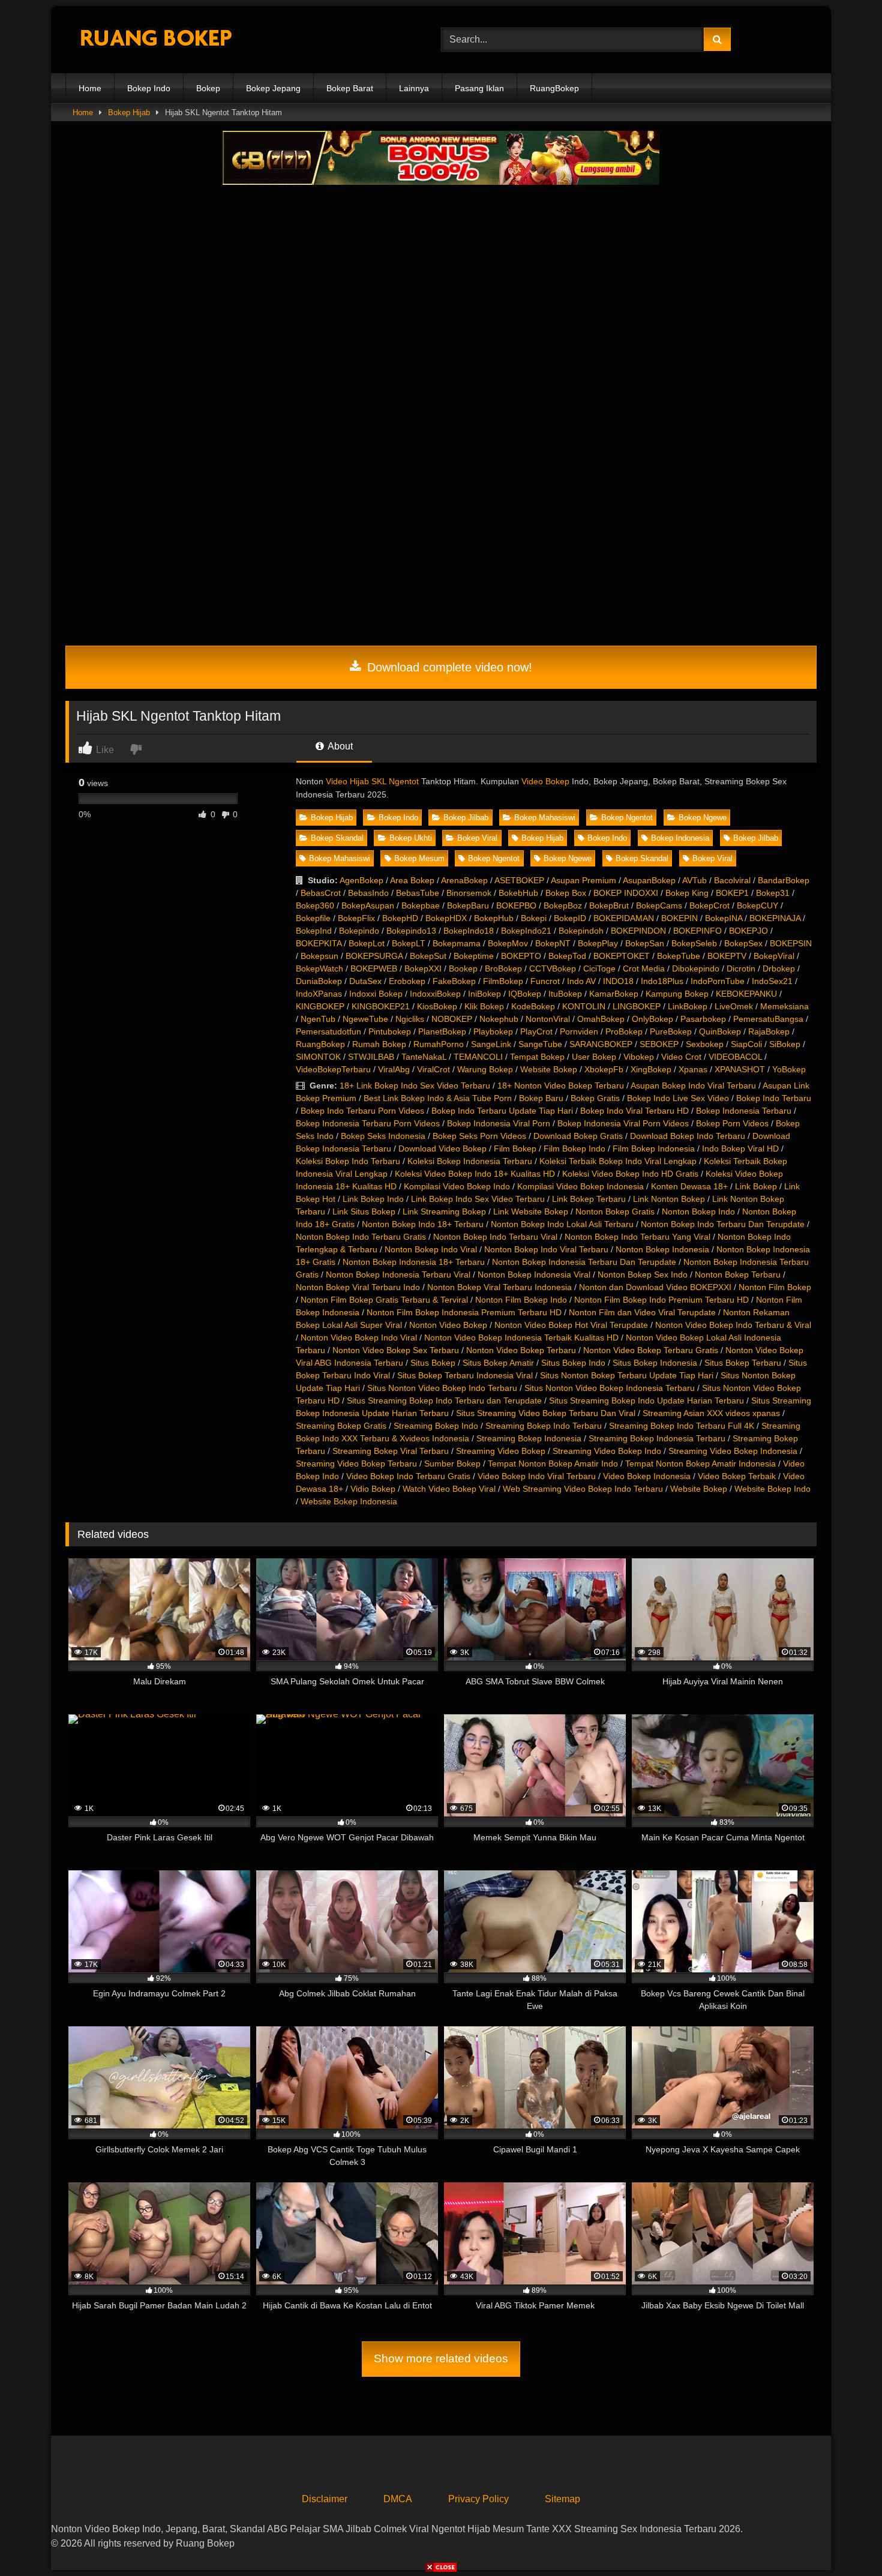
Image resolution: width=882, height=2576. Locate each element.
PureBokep (671, 1031)
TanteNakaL (424, 1057)
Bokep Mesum (419, 858)
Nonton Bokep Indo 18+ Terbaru (423, 1224)
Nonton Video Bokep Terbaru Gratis (651, 1350)
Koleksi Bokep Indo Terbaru (348, 1161)
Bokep (208, 88)
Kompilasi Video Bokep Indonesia (580, 1186)
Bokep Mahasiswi (545, 818)
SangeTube (540, 1044)
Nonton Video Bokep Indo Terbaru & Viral (733, 1325)
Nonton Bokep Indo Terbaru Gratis (361, 1237)
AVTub (694, 880)
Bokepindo (359, 931)
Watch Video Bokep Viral (449, 1489)
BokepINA (724, 918)
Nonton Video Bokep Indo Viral (359, 1338)
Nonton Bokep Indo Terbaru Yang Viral (637, 1237)
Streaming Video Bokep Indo (607, 1451)
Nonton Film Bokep (775, 1287)
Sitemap (562, 2499)
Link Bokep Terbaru (589, 1199)
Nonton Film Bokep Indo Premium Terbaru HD (661, 1300)
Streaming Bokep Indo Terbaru (544, 1426)
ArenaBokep (464, 880)
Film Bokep (515, 1148)
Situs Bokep (433, 1363)
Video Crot (681, 1057)
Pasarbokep (703, 1019)
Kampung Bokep (677, 994)
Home (90, 88)
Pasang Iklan (479, 88)
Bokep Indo (149, 88)
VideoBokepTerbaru (333, 1069)
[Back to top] (845, 2540)
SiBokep (785, 1044)
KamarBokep (614, 994)
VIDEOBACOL (735, 1057)
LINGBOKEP (637, 1006)
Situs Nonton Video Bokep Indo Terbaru (442, 1388)
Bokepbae (421, 905)
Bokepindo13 (411, 931)
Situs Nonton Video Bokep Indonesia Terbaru (610, 1388)
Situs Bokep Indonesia (655, 1363)
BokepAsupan (368, 905)
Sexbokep (705, 1044)
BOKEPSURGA (374, 956)
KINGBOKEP (320, 1006)
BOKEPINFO (697, 931)
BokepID (570, 918)
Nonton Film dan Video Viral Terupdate (642, 1312)
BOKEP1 (732, 893)
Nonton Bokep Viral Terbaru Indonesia (499, 1287)
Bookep (463, 968)
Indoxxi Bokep (376, 994)
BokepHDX (446, 918)
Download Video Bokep (442, 1148)
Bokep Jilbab (466, 818)
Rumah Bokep (379, 1044)
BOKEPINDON (638, 931)
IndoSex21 (772, 981)
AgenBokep (361, 880)
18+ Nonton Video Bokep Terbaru (561, 1085)
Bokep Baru (541, 1098)
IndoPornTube (718, 981)
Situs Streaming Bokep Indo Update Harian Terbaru (646, 1401)
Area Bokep (412, 880)
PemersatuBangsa (768, 1019)
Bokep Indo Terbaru (774, 1098)
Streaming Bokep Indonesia (529, 1438)
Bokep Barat (350, 88)
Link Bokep (756, 1186)
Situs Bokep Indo (573, 1363)
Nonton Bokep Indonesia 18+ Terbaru (414, 1262)
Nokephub (499, 1019)
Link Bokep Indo (373, 1199)
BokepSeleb (694, 943)
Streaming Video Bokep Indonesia (733, 1451)
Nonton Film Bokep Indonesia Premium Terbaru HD (464, 1312)
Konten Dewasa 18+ (689, 1186)
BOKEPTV (727, 956)
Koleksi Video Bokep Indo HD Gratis (630, 1174)
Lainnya (414, 88)
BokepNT (553, 943)
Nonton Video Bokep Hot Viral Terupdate (571, 1325)
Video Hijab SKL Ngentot (372, 781)
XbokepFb (604, 1069)
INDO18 (618, 981)
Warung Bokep (485, 1069)
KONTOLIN (584, 1006)
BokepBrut (609, 905)
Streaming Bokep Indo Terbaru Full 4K (682, 1426)
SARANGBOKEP (601, 1044)
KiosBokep (437, 1006)
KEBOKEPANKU (746, 994)
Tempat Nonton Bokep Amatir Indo (553, 1464)
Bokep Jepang (273, 88)
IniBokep (484, 994)
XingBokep (651, 1069)
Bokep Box (566, 893)
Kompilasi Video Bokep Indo (457, 1186)
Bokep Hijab (129, 113)
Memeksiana (784, 1006)
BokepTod (567, 956)
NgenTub (318, 1019)
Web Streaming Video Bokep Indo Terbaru (583, 1489)
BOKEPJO (748, 931)
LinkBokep (688, 1006)
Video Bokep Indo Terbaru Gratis (408, 1476)
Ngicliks (410, 1019)
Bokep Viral (477, 838)
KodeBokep (533, 1006)
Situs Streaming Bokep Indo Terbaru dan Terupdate (444, 1401)
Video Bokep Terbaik (737, 1476)
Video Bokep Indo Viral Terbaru (537, 1476)
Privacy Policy (478, 2499)
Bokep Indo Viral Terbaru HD (634, 1111)
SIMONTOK (318, 1057)
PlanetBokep (442, 1031)
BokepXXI (423, 968)
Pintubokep (390, 1031)
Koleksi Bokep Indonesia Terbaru (470, 1161)
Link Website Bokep (531, 1211)
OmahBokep (601, 1019)
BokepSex (743, 943)
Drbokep (779, 968)
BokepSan (645, 943)
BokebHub (518, 893)
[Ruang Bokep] (155, 40)
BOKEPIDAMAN (624, 918)
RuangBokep (554, 88)
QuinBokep (720, 1031)
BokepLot (367, 943)
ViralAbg (394, 1069)
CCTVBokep (553, 968)
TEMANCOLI (478, 1057)
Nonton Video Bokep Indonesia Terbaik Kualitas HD (521, 1338)
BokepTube (679, 956)
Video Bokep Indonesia (647, 1476)
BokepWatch (319, 968)
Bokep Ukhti (411, 838)
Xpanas (693, 1069)
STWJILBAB (371, 1057)
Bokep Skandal (337, 838)
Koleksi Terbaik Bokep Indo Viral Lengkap (618, 1161)
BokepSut (428, 956)
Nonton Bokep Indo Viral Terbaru (546, 1249)
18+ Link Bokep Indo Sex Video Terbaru (415, 1085)
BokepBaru (468, 905)
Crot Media (644, 968)
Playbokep (493, 1031)
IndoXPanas (319, 994)
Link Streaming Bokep (444, 1211)
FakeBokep (454, 981)
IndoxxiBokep (435, 994)
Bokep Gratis (595, 1098)
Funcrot (545, 981)
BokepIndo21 (526, 931)
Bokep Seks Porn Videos (479, 1136)
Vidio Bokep (373, 1489)
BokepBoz (563, 905)
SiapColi (746, 1044)
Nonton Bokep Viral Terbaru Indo (358, 1287)
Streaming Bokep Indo (436, 1426)
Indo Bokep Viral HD (740, 1148)
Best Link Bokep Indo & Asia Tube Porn (438, 1098)
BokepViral (774, 956)
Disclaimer (325, 2499)
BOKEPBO (516, 905)
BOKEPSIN (791, 943)
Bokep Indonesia (680, 838)
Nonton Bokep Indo (698, 1211)
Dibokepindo (696, 968)
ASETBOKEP (519, 880)
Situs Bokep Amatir (498, 1363)
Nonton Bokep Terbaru (738, 1274)
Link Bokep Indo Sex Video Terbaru (478, 1199)
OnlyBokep (652, 1019)
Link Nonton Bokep (669, 1199)
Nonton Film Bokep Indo (521, 1300)
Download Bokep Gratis (578, 1136)
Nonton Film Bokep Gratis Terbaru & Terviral (384, 1300)
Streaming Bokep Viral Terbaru (391, 1451)
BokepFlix (356, 918)
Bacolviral (732, 880)
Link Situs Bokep (364, 1211)
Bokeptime (474, 956)
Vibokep (639, 1057)
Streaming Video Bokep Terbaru (356, 1464)
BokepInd (314, 931)
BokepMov (508, 943)
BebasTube (418, 893)
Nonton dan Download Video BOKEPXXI (655, 1287)
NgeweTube (365, 1019)
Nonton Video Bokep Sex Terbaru (396, 1350)
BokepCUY (757, 905)
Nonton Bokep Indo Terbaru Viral (495, 1237)
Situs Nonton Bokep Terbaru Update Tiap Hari (627, 1375)
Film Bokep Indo (574, 1148)
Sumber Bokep (452, 1464)
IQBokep (525, 994)
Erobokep (407, 981)
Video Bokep (545, 781)
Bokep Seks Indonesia (383, 1136)
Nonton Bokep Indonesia (662, 1249)
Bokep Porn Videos (732, 1123)
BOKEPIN (679, 918)
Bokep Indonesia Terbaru (744, 1111)
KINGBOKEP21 (381, 1006)
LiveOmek (734, 1006)
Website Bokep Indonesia (349, 1501)
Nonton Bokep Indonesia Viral (534, 1274)
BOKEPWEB (374, 968)
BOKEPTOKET (622, 956)
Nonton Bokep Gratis (615, 1211)
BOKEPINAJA (775, 918)
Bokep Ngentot (627, 818)
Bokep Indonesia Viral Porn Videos (623, 1123)
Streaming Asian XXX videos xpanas (711, 1413)
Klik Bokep (484, 1006)
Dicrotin (741, 968)
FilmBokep (503, 981)
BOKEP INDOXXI (626, 893)
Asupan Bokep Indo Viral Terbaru (693, 1085)
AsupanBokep (649, 880)
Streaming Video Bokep (501, 1451)
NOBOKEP (452, 1019)
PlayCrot (536, 1031)
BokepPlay (598, 943)
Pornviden (579, 1031)
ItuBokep (565, 994)
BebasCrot (321, 893)
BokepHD (400, 918)
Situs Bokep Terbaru (743, 1363)
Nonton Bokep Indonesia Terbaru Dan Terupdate (584, 1262)
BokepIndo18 (469, 931)
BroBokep (503, 968)
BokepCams (659, 905)
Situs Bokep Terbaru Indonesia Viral (465, 1375)
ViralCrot (433, 1069)
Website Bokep (549, 1069)
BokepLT (409, 943)
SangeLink (491, 1044)
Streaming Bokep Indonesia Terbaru (657, 1438)
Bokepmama (457, 943)
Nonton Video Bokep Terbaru (521, 1350)
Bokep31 (773, 893)
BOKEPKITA (319, 943)
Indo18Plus (662, 981)
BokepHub (494, 918)
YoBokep (789, 1069)
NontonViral (548, 1019)
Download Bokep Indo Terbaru (688, 1136)
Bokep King (687, 893)
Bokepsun (319, 956)
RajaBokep (769, 1031)
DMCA (398, 2499)
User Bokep (594, 1057)
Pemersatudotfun (328, 1031)
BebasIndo (368, 893)
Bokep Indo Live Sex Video (678, 1098)
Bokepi (534, 918)
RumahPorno (439, 1044)
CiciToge (599, 968)
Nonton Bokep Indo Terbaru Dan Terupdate (723, 1224)
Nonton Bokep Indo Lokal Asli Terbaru (562, 1224)
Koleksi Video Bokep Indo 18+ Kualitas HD (475, 1174)
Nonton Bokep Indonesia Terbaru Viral (398, 1274)
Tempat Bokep (537, 1057)
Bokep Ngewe (703, 818)
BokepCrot (709, 905)
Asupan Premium (583, 880)
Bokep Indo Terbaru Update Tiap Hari (502, 1111)
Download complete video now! (448, 667)
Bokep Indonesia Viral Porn (499, 1123)
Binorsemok (469, 893)
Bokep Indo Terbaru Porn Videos (362, 1111)
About (339, 746)
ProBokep (624, 1031)
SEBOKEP (659, 1044)
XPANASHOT (740, 1069)
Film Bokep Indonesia (654, 1148)
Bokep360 (315, 905)
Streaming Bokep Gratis (341, 1426)
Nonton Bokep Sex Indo (643, 1274)
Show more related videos (441, 2358)
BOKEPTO (521, 956)
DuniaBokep (319, 981)
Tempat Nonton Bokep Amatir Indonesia (700, 1464)
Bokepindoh (581, 931)
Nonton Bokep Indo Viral (431, 1249)
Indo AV (581, 981)
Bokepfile (313, 918)
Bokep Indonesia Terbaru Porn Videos (368, 1123)
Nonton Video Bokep (448, 1325)
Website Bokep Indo (772, 1489)
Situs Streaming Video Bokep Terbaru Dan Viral (546, 1413)
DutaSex (365, 981)
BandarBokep (784, 880)
